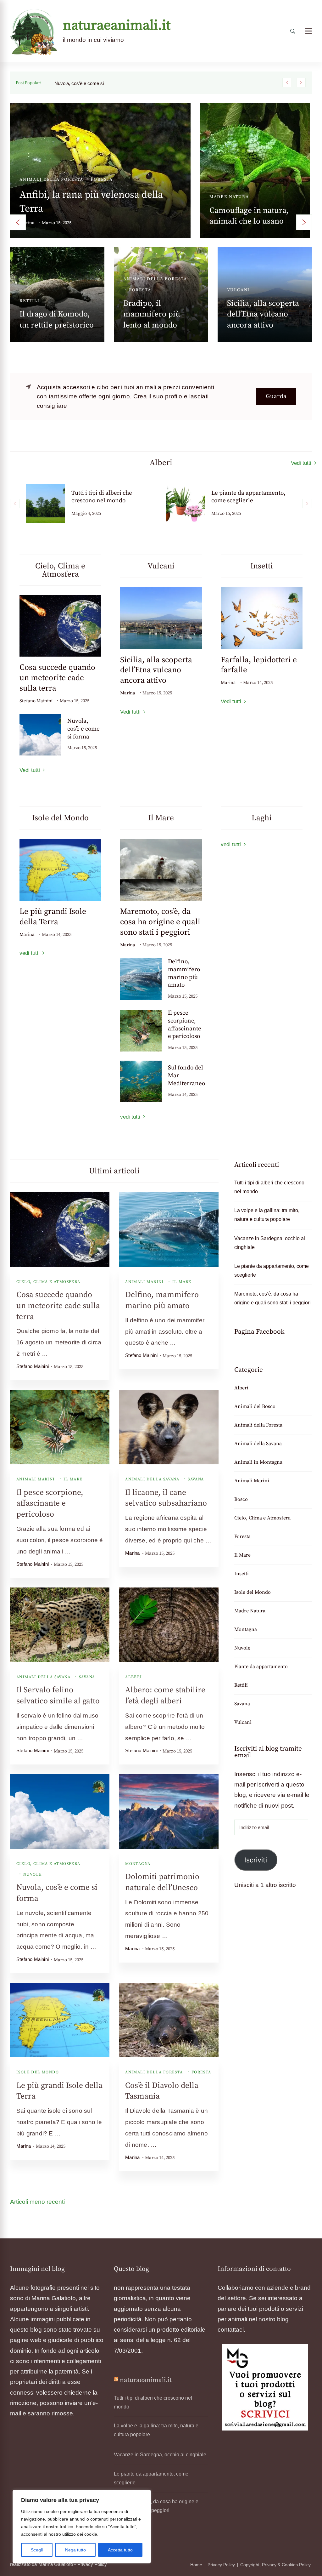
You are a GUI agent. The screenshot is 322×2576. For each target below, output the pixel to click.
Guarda (276, 396)
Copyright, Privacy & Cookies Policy (275, 2565)
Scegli (37, 2550)
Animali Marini (144, 1282)
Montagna (138, 1864)
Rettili (241, 1685)
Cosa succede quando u (79, 83)
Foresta (201, 2072)
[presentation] (18, 222)
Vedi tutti (301, 463)
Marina (27, 199)
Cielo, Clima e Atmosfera (48, 1282)
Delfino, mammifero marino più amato (184, 973)
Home (196, 2565)
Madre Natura (250, 1611)
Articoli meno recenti (37, 2202)
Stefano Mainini (36, 701)
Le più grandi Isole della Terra (53, 917)
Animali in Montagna (224, 125)
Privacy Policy (92, 2564)
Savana (196, 1479)
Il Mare (238, 255)
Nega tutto (75, 2550)
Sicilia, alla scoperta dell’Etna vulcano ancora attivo (156, 670)
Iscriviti (256, 1860)
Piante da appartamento (158, 266)
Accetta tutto (120, 2550)
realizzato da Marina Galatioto (42, 2564)
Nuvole (33, 1874)
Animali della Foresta (154, 2072)
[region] (82, 2527)
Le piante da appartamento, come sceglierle (160, 290)
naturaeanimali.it (117, 26)
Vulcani (243, 1722)
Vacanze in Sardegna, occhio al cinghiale (54, 290)
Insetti (241, 1574)
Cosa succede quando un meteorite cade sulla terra (57, 678)
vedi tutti (30, 953)
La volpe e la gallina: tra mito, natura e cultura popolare (267, 1215)
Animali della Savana (152, 1479)
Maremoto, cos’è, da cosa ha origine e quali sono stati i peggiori (160, 922)
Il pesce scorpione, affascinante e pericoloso (185, 1025)
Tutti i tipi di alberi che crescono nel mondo (269, 1187)
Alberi (29, 155)
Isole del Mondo (38, 2072)
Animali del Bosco (46, 255)
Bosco (34, 266)
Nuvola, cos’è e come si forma (83, 729)
